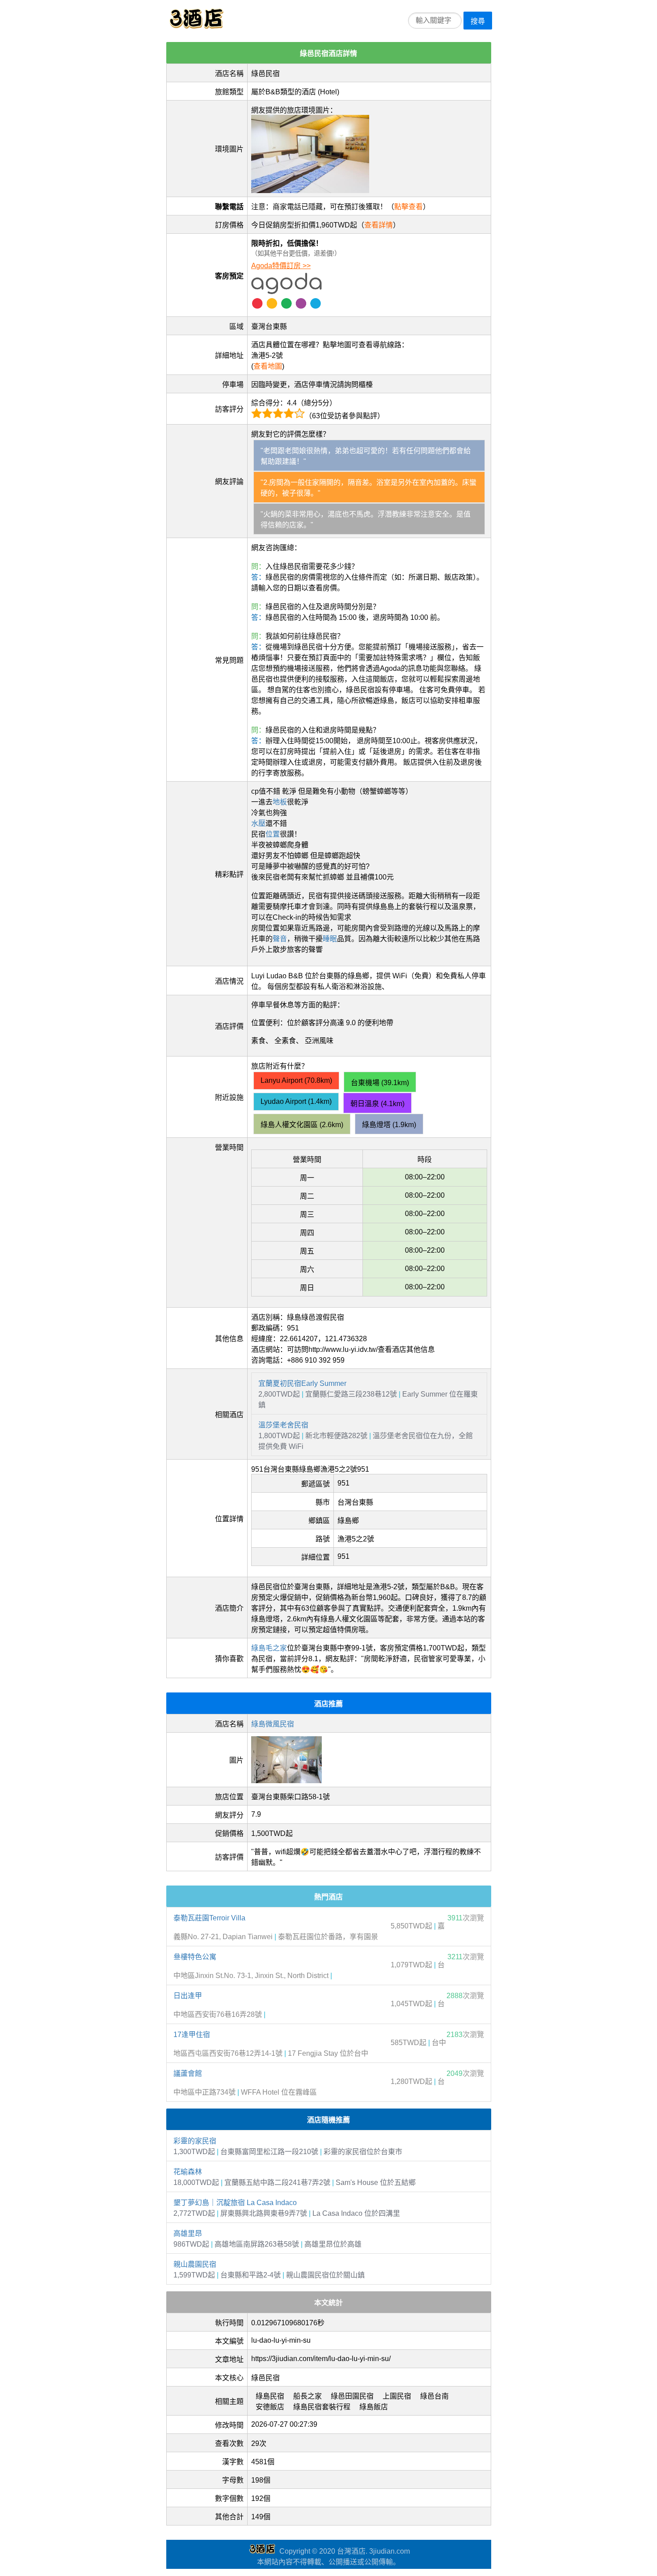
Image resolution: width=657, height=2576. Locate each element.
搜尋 (478, 21)
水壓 (258, 823)
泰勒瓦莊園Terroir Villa (209, 1918)
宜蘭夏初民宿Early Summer (302, 1383)
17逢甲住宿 (192, 2035)
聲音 (280, 939)
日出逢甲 (188, 1996)
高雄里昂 (188, 2233)
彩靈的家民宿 (195, 2141)
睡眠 (330, 939)
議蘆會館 (188, 2073)
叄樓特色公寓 (195, 1957)
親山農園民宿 (195, 2264)
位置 (273, 834)
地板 (280, 802)
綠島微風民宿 (273, 1724)
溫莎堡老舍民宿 (283, 1425)
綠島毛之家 (269, 1648)
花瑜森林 (188, 2172)
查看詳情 (379, 225)
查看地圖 (268, 366)
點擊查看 (409, 207)
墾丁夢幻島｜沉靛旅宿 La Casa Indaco (235, 2203)
